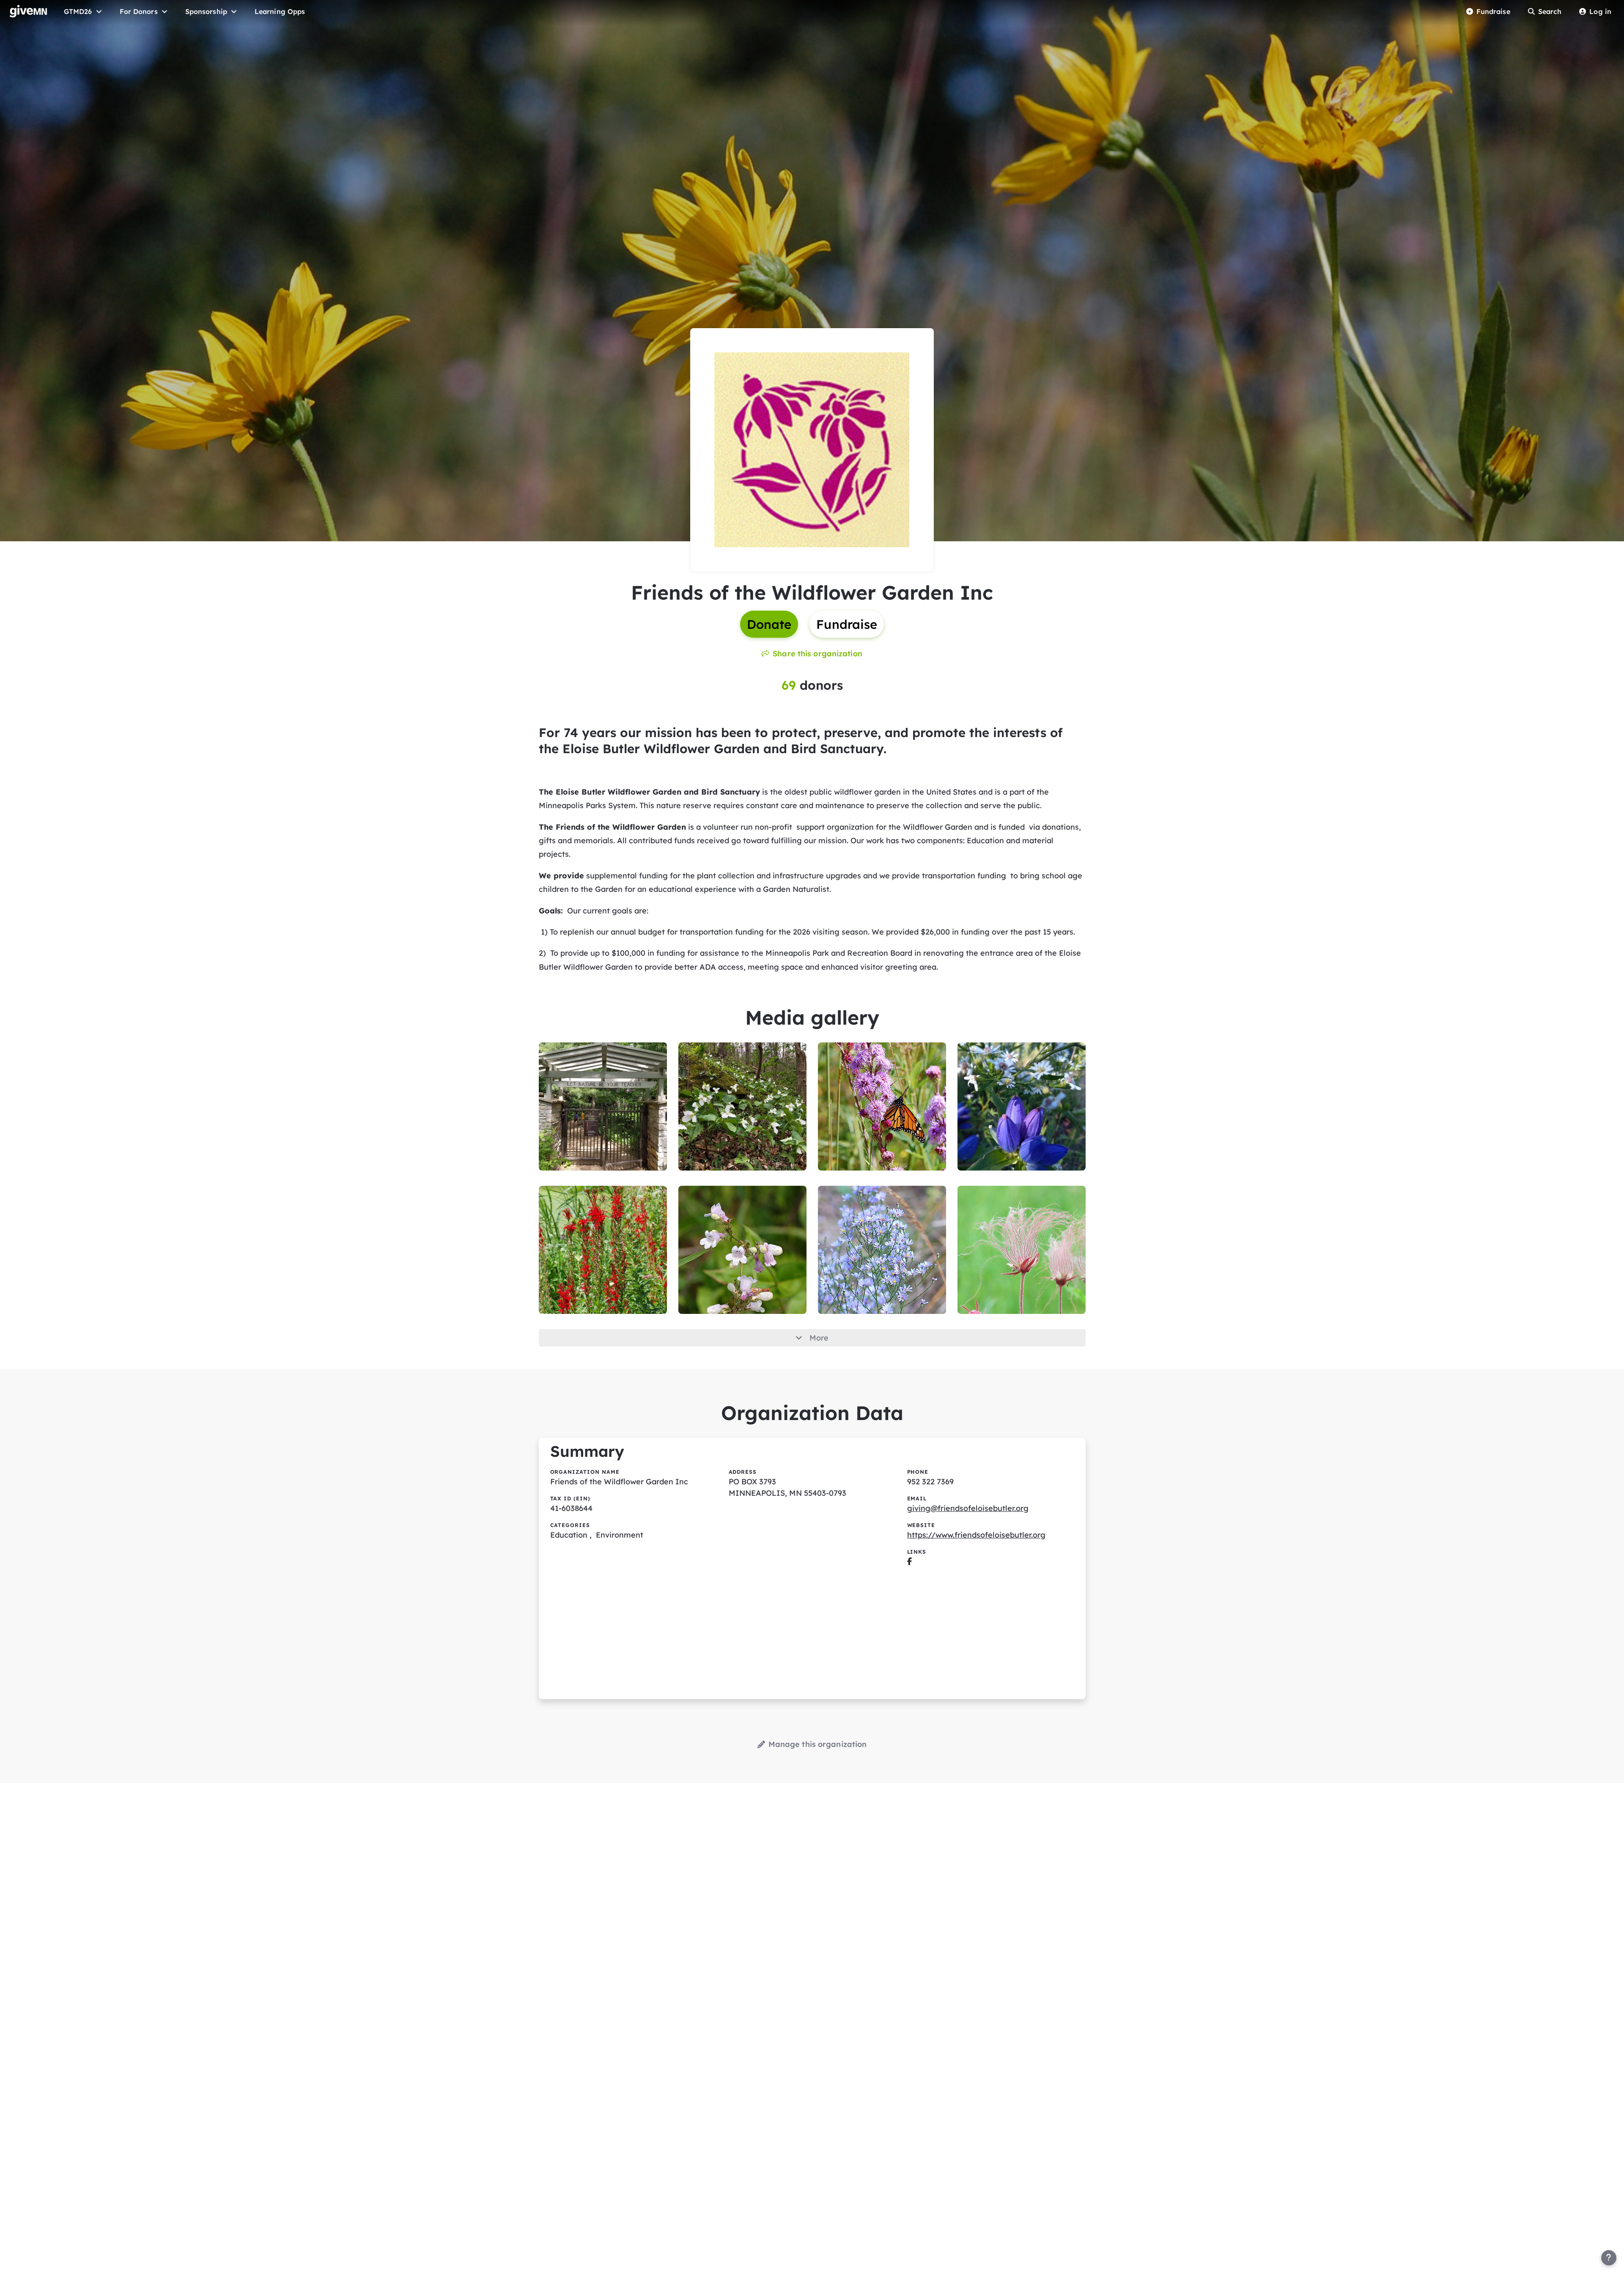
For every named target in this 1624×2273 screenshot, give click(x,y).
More (819, 1338)
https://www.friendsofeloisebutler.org (976, 1535)
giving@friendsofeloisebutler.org (968, 1508)
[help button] (1609, 2258)
